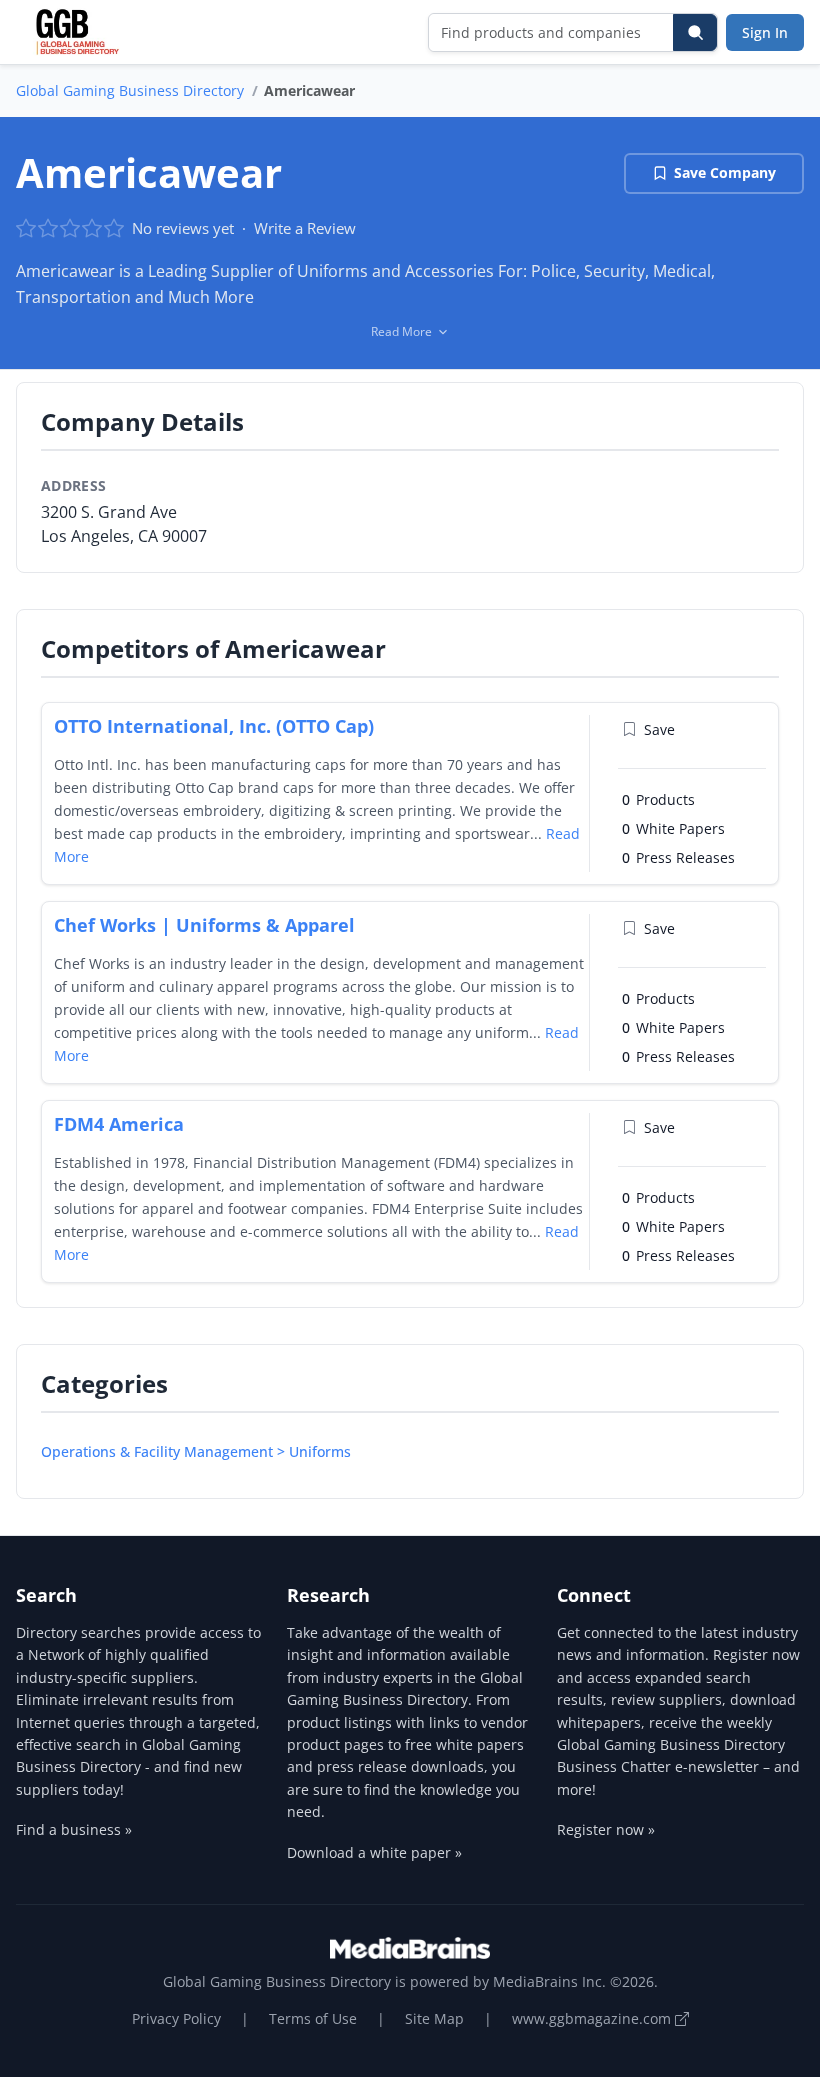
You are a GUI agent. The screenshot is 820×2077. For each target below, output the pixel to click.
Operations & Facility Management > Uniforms (196, 1451)
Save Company (725, 172)
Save (659, 729)
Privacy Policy (176, 2018)
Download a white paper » (374, 1852)
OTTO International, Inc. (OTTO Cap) (214, 726)
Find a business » (74, 1829)
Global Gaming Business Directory (130, 90)
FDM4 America (119, 1124)
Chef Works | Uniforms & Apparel (204, 925)
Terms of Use (313, 2018)
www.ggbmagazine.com (593, 2018)
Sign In (765, 32)
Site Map (434, 2018)
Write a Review (305, 228)
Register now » (606, 1829)
